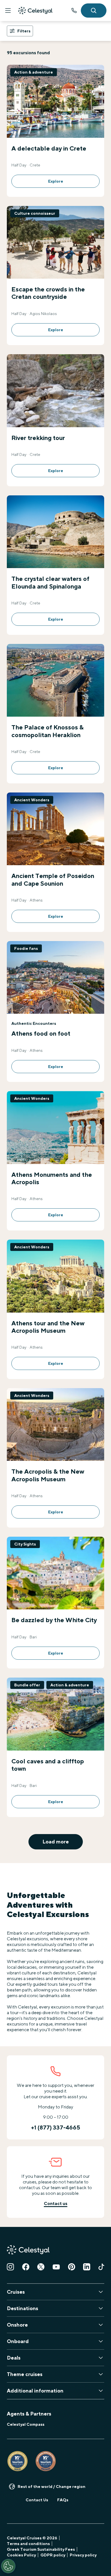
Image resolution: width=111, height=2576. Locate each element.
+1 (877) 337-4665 (74, 11)
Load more (56, 1842)
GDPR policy (53, 2555)
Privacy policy (83, 2555)
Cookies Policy (21, 2555)
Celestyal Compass (26, 2424)
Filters (24, 31)
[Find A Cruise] (94, 11)
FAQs (63, 2500)
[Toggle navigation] (8, 11)
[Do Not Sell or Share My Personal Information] (8, 2566)
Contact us (56, 2203)
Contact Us (37, 2500)
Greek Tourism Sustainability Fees (41, 2549)
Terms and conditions (28, 2544)
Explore (56, 181)
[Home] (35, 11)
